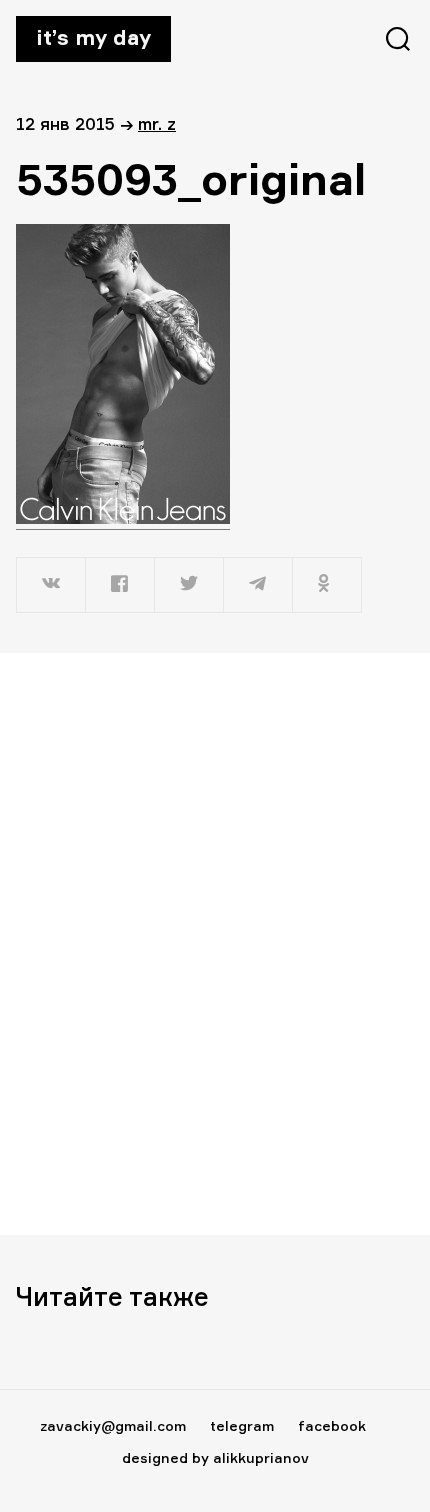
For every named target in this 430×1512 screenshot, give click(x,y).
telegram (242, 1425)
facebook (332, 1425)
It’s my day (93, 37)
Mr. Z (157, 123)
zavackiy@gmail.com (113, 1425)
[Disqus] (215, 943)
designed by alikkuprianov (215, 1457)
